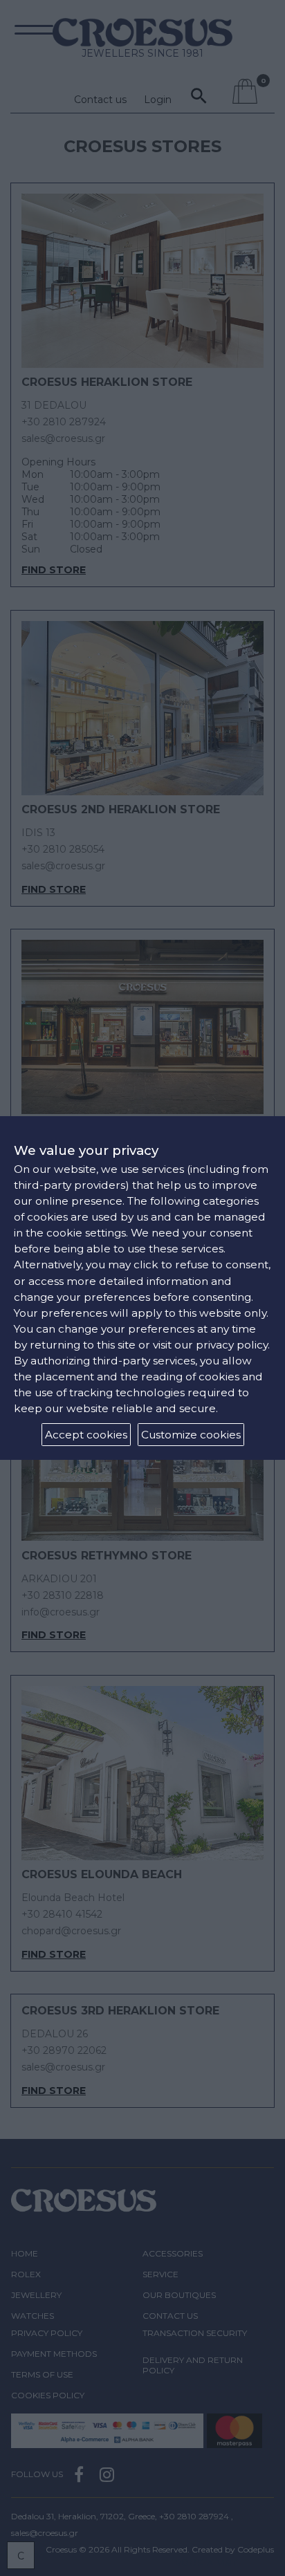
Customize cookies (191, 1435)
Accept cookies (86, 1435)
